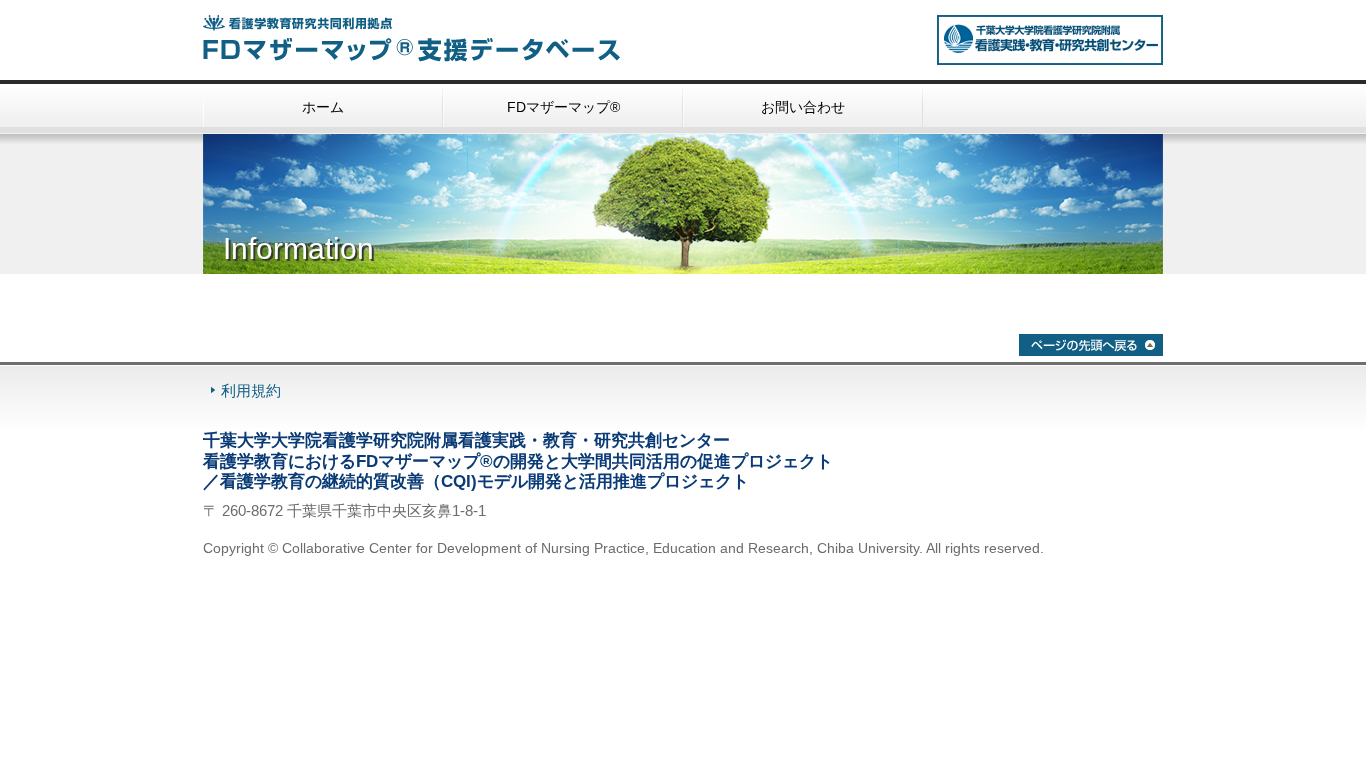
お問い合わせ (803, 107)
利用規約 (251, 390)
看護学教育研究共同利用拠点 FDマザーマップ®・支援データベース (433, 38)
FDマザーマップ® (563, 107)
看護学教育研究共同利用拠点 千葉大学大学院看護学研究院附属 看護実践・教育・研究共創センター (1050, 40)
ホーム (323, 107)
